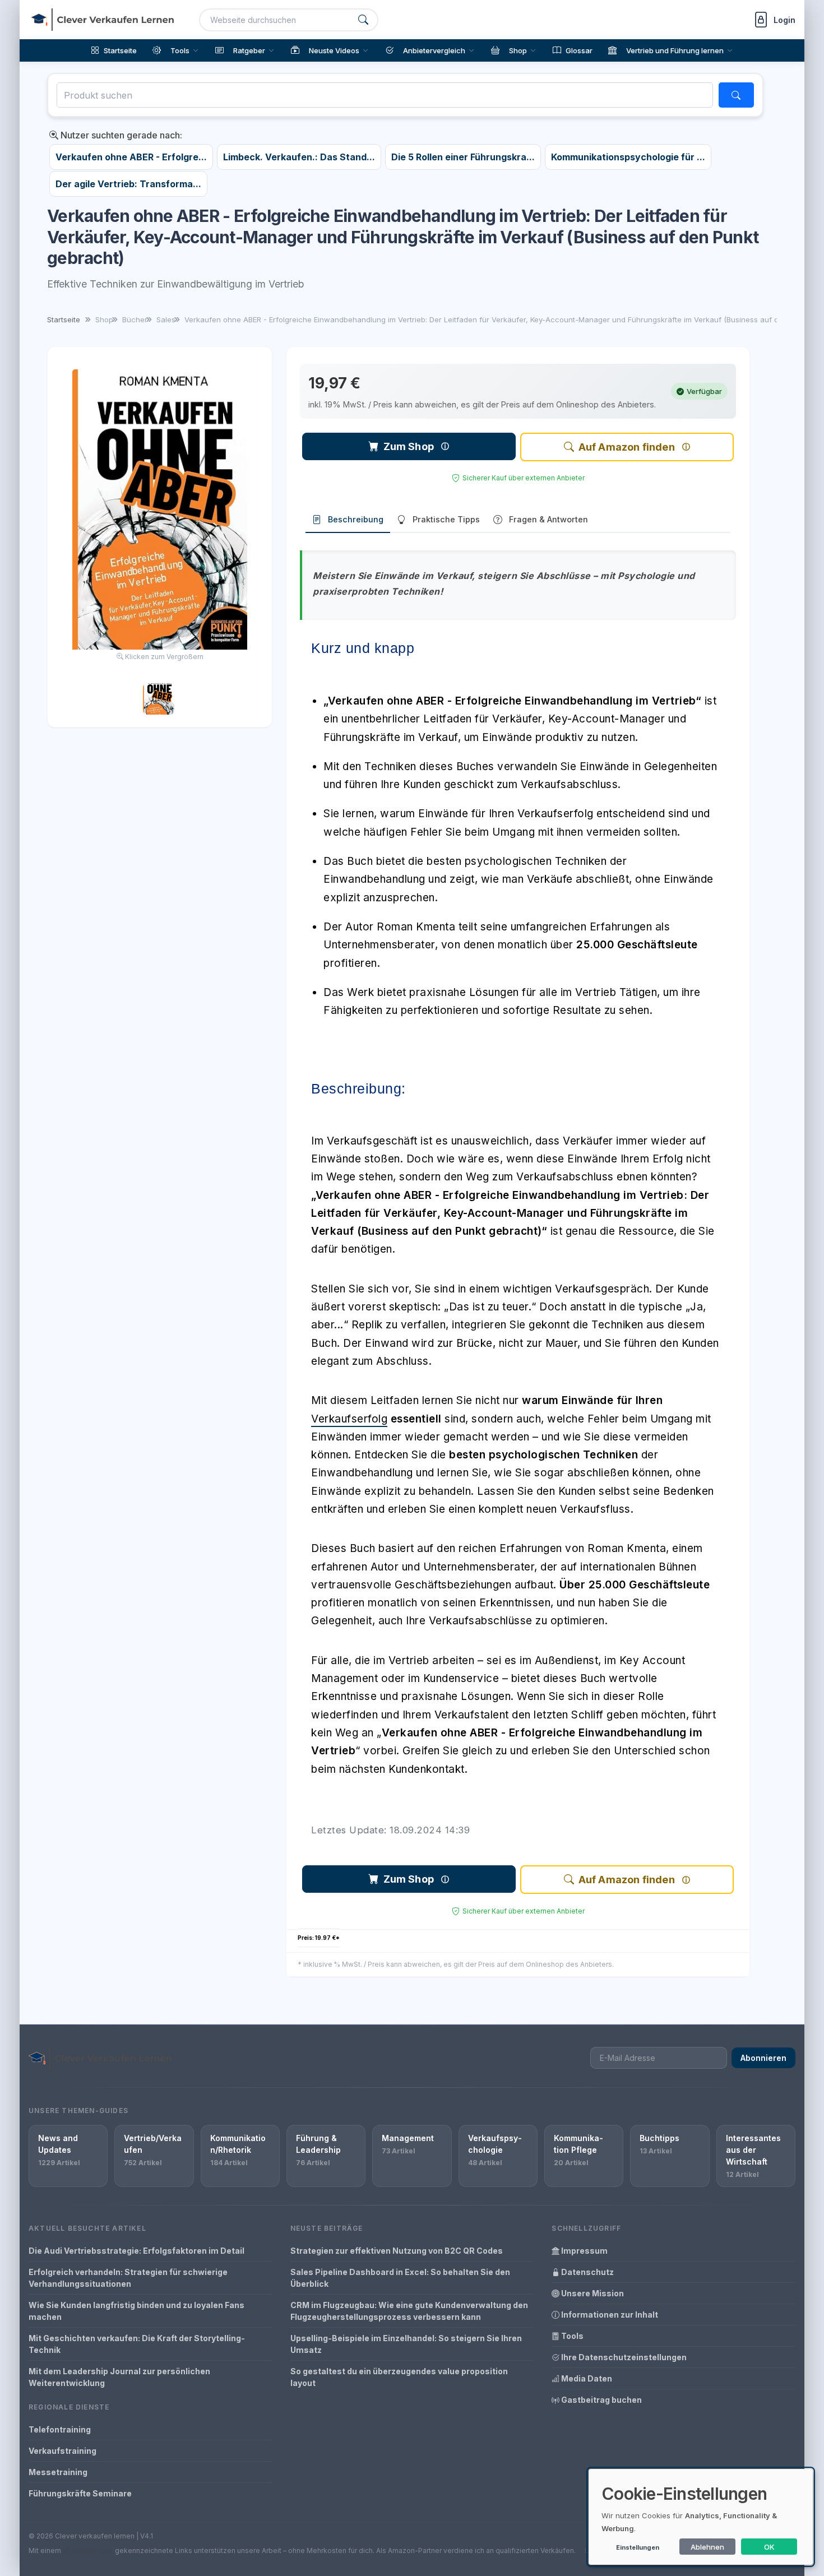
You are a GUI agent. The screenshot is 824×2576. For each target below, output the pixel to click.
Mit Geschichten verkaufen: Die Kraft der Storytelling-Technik (137, 2344)
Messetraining (58, 2472)
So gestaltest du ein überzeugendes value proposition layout (399, 2377)
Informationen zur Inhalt (609, 2315)
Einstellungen (638, 2547)
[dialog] (701, 2517)
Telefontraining (60, 2429)
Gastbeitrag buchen (601, 2400)
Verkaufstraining (63, 2451)
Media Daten (586, 2378)
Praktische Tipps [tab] (446, 519)
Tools (571, 2336)
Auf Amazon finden (627, 447)
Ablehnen (707, 2547)
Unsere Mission (592, 2293)
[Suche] (363, 20)
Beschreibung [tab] (356, 519)
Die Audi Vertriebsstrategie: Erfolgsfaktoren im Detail (136, 2251)
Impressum (584, 2251)
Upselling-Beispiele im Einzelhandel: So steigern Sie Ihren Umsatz (406, 2344)
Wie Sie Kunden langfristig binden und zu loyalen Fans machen (136, 2311)
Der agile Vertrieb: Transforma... (128, 184)
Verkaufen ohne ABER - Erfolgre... (131, 157)
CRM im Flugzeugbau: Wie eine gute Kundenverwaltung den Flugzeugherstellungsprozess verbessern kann (409, 2311)
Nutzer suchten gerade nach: (120, 135)
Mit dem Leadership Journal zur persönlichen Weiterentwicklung (119, 2377)
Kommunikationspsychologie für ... (628, 157)
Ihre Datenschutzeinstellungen (623, 2357)
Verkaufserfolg (349, 1419)
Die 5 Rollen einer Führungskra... (463, 157)
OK (769, 2547)
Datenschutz (587, 2272)
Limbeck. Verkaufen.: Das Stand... (299, 157)
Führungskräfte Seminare (80, 2493)
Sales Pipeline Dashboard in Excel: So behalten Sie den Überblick (400, 2278)
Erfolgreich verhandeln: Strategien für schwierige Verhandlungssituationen (128, 2278)
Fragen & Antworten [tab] (548, 519)
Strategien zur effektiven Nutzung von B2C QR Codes (397, 2251)
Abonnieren (763, 2058)
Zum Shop (409, 446)
